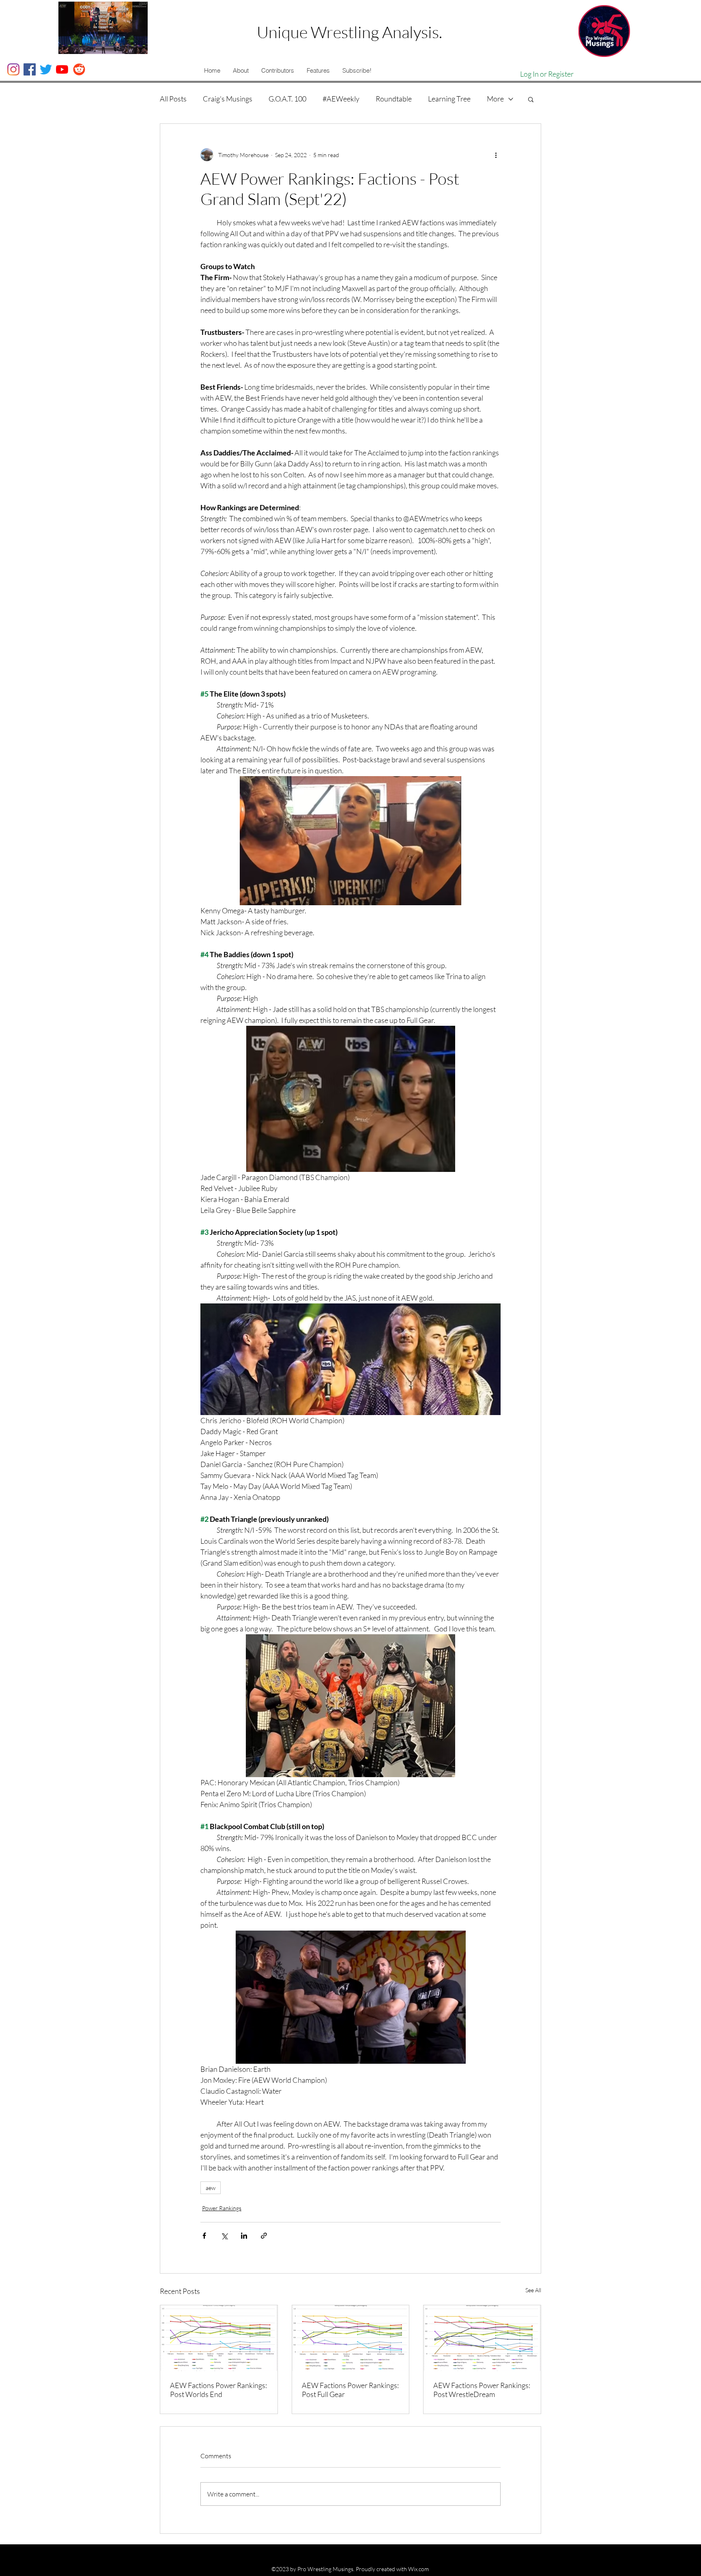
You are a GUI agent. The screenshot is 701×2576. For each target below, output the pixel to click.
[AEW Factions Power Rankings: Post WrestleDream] (482, 2338)
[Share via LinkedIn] (244, 2236)
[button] (241, 71)
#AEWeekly (341, 99)
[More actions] (496, 155)
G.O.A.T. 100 (287, 99)
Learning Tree (449, 99)
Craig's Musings (228, 99)
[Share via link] (264, 2236)
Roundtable (394, 99)
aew (211, 2188)
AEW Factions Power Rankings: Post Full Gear (350, 2390)
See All (533, 2290)
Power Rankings (222, 2208)
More (495, 99)
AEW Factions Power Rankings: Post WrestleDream (482, 2390)
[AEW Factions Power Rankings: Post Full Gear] (351, 2338)
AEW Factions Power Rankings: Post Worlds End (218, 2390)
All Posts (173, 99)
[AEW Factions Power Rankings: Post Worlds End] (219, 2338)
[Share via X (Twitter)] (224, 2236)
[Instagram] (13, 69)
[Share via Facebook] (204, 2236)
